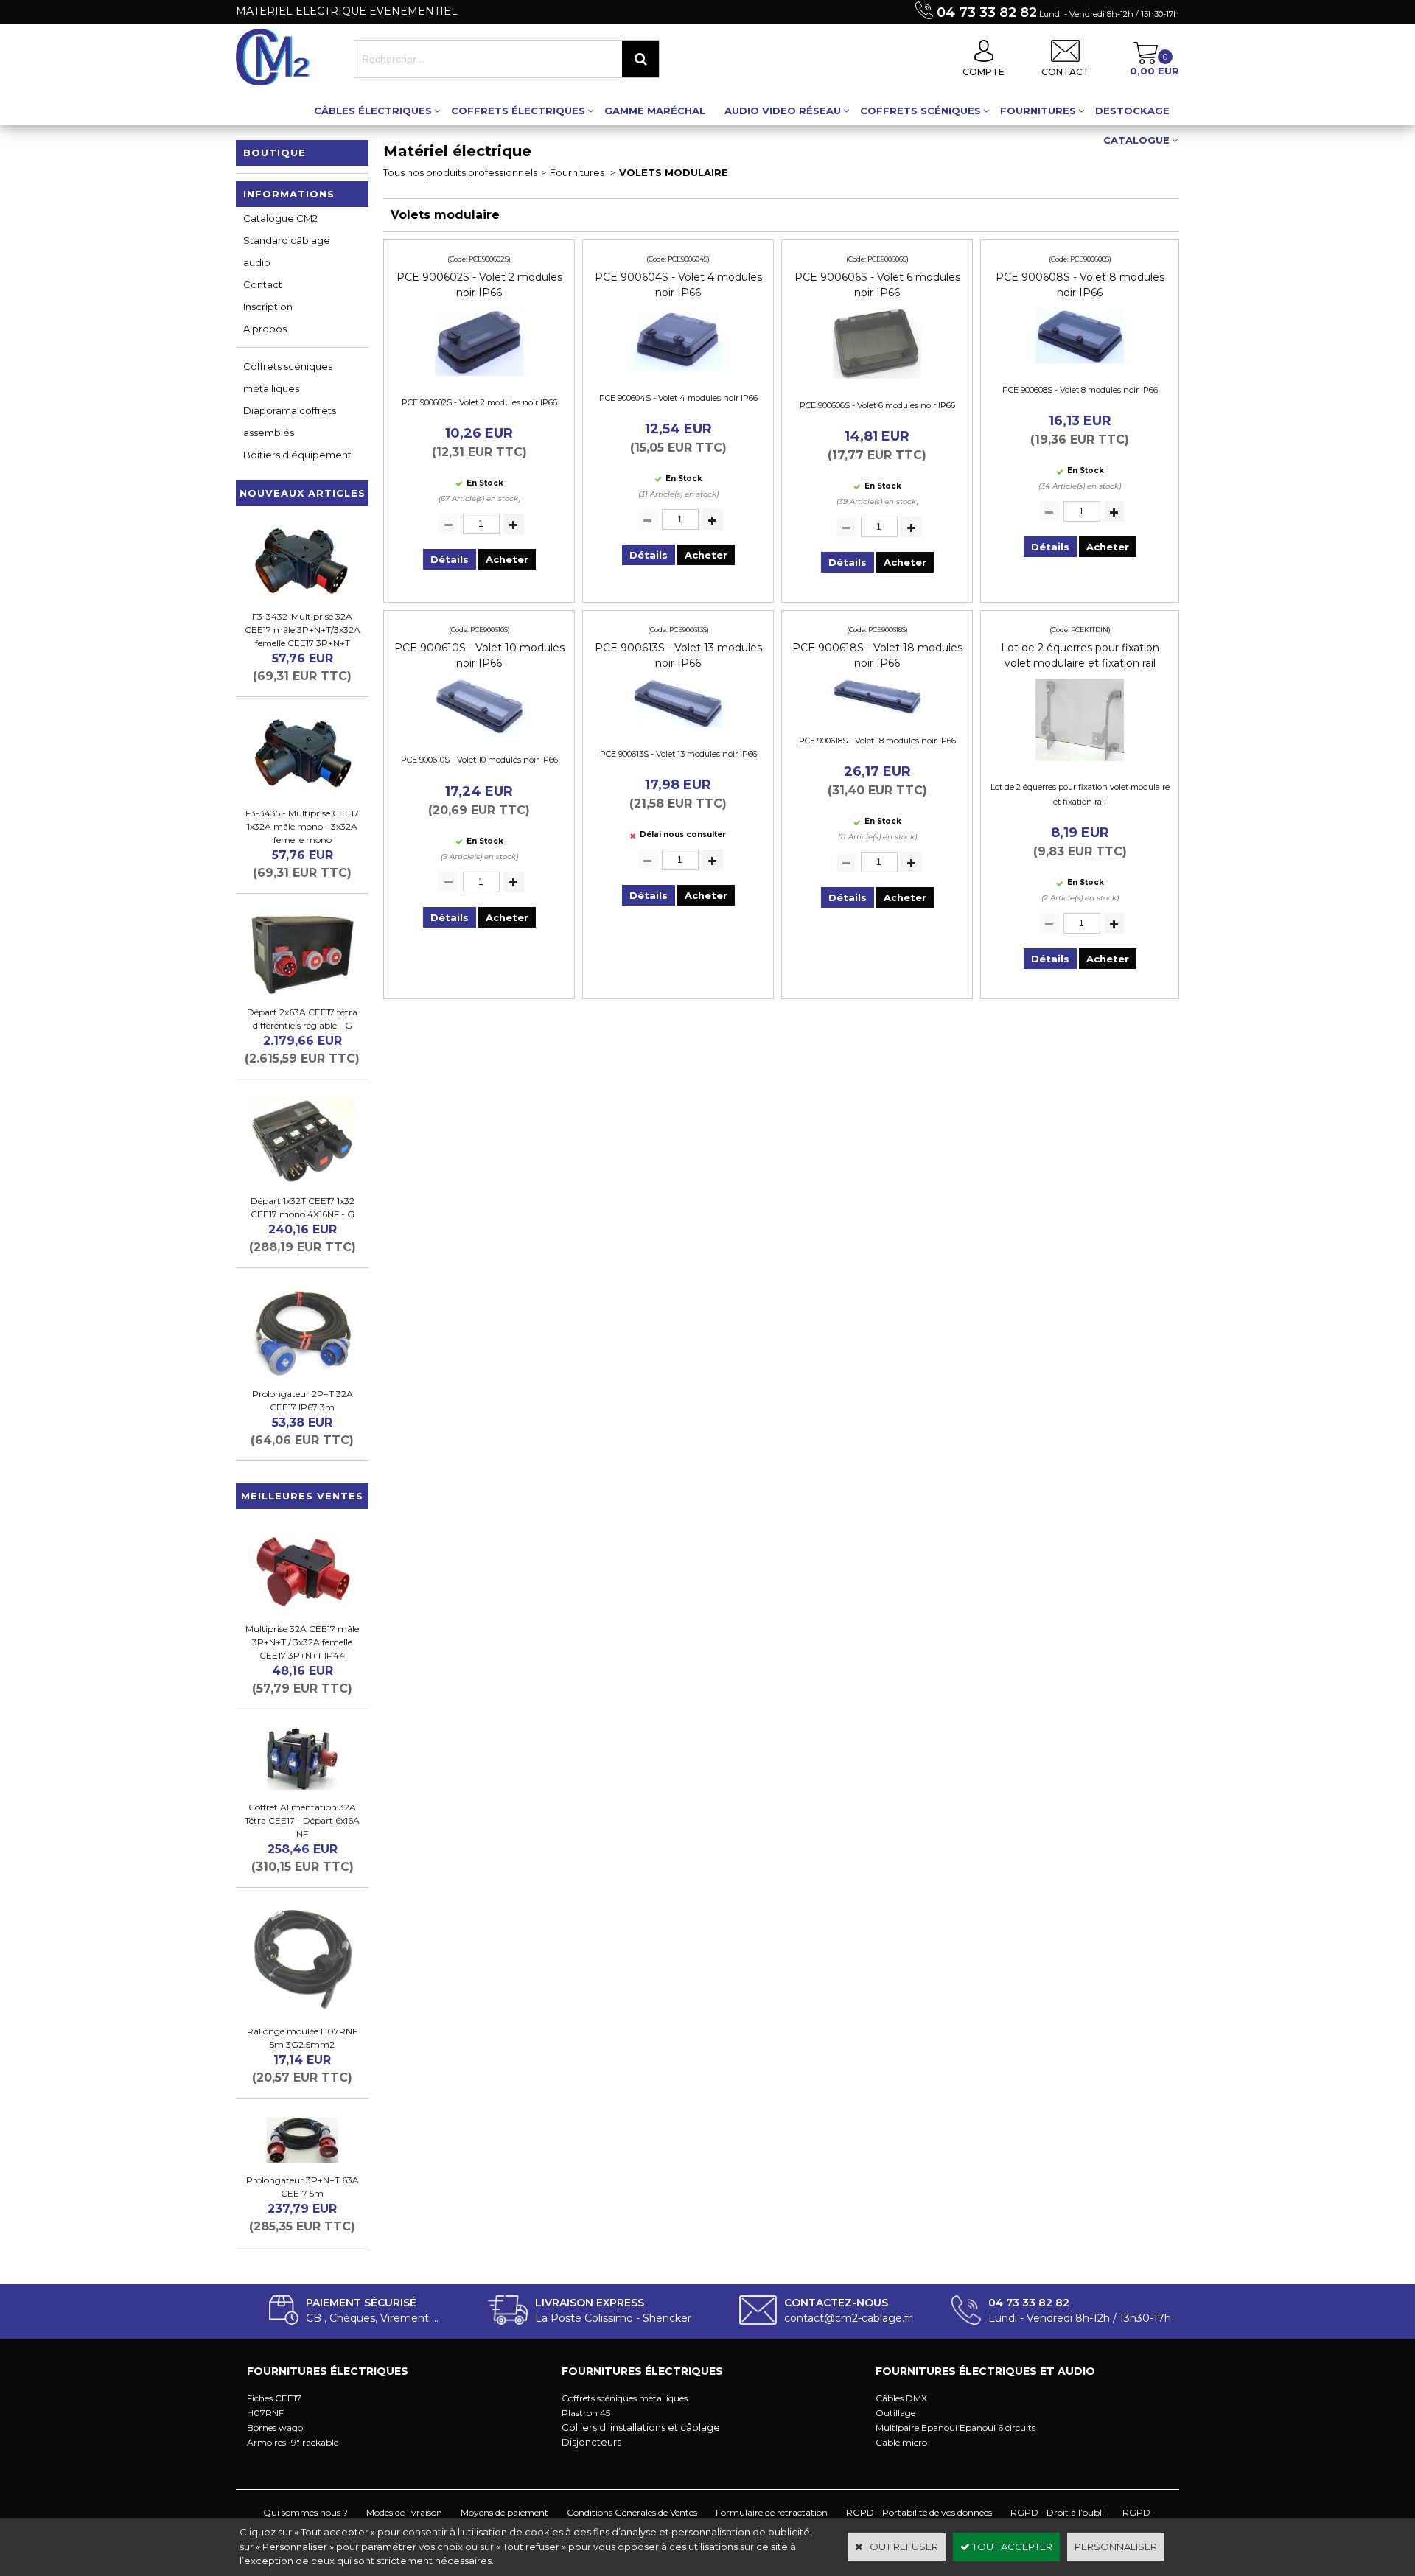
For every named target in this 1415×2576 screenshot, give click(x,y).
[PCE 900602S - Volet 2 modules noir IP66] (479, 379)
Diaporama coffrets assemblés (290, 421)
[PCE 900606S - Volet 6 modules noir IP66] (877, 382)
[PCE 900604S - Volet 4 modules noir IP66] (678, 375)
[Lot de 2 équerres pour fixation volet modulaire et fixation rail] (1080, 765)
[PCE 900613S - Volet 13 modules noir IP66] (678, 731)
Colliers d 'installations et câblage (641, 2427)
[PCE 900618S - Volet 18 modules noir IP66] (877, 718)
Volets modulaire (674, 172)
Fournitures (1038, 111)
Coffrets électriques (518, 111)
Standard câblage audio (287, 251)
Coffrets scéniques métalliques (288, 377)
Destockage (1132, 111)
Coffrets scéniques (920, 111)
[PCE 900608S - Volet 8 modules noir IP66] (1080, 367)
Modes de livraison (404, 2512)
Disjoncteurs (591, 2442)
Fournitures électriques (328, 2371)
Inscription (268, 307)
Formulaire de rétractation (772, 2512)
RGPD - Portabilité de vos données (919, 2512)
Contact (263, 284)
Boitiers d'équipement (297, 455)
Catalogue (1136, 140)
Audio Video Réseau (783, 111)
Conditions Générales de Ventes (632, 2512)
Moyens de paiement (504, 2512)
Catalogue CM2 (280, 218)
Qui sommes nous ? (305, 2512)
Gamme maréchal (655, 111)
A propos (265, 329)
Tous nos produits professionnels (460, 172)
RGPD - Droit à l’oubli (1057, 2512)
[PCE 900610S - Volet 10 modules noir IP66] (479, 738)
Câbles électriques (373, 111)
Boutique (275, 153)
